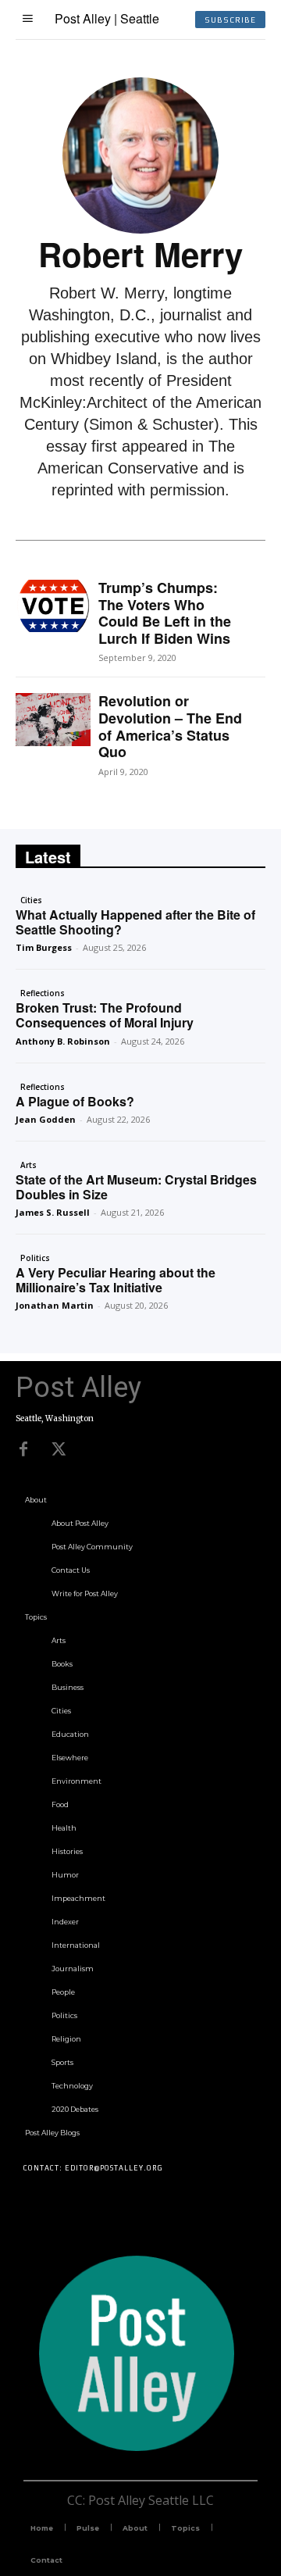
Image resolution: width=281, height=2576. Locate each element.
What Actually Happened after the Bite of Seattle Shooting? (135, 922)
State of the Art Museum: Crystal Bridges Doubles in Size (136, 1187)
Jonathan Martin (55, 1305)
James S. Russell (53, 1212)
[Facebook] (23, 1449)
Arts (28, 1165)
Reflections (43, 993)
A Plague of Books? (75, 1101)
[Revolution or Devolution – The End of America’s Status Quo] (53, 719)
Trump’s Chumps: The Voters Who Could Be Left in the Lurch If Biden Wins (165, 613)
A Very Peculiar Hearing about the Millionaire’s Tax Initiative (116, 1280)
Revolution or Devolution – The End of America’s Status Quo (170, 726)
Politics (35, 1258)
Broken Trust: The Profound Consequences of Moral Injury (105, 1015)
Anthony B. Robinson (63, 1041)
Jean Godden (46, 1119)
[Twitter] (59, 1449)
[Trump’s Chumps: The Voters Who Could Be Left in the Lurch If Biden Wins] (53, 606)
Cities (31, 900)
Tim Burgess (44, 947)
